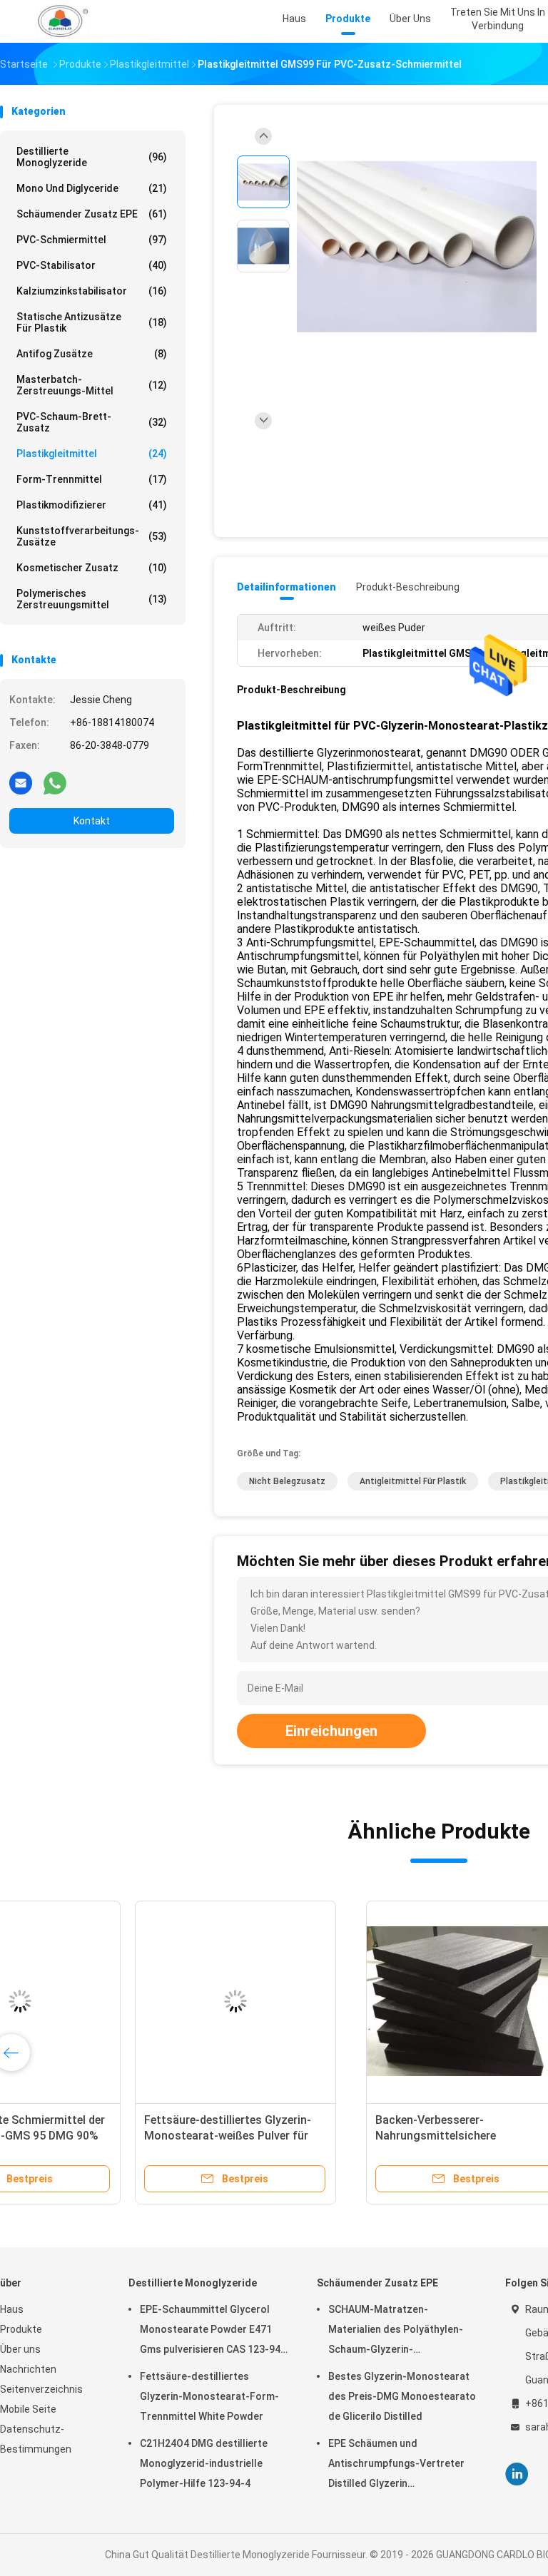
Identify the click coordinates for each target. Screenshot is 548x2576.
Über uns (20, 2349)
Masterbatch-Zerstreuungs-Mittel (92, 385)
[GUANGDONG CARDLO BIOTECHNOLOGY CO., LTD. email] (21, 782)
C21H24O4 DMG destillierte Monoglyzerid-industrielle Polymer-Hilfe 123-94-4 (204, 2463)
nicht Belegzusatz (287, 1481)
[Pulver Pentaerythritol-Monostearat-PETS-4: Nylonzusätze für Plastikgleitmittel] (327, 2001)
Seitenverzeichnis (41, 2389)
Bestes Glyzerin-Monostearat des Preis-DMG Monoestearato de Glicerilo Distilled (402, 2396)
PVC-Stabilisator (92, 265)
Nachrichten (28, 2369)
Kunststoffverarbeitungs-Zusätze (92, 536)
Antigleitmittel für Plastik (413, 1481)
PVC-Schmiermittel (92, 240)
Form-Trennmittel (92, 479)
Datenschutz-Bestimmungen (36, 2439)
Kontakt (92, 821)
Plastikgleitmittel (92, 454)
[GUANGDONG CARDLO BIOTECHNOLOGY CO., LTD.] (63, 21)
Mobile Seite (28, 2409)
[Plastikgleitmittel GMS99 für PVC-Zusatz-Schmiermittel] (417, 248)
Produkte (21, 2329)
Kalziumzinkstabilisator (92, 291)
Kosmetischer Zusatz (92, 568)
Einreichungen (331, 1731)
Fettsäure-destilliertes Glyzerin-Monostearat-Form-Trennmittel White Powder (209, 2396)
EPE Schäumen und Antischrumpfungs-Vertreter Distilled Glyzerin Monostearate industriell (396, 2465)
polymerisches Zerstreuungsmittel (92, 599)
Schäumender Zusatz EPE (92, 214)
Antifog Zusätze (92, 354)
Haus (12, 2309)
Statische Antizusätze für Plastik (92, 322)
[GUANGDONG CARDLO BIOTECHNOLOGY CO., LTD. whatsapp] (55, 782)
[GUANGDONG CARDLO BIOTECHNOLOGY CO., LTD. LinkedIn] (517, 2474)
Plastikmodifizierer (92, 505)
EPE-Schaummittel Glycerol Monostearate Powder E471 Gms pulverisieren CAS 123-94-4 (212, 2331)
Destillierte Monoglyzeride (92, 157)
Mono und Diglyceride (92, 188)
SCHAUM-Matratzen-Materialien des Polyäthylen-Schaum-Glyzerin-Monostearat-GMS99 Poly (396, 2331)
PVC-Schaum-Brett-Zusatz (92, 422)
